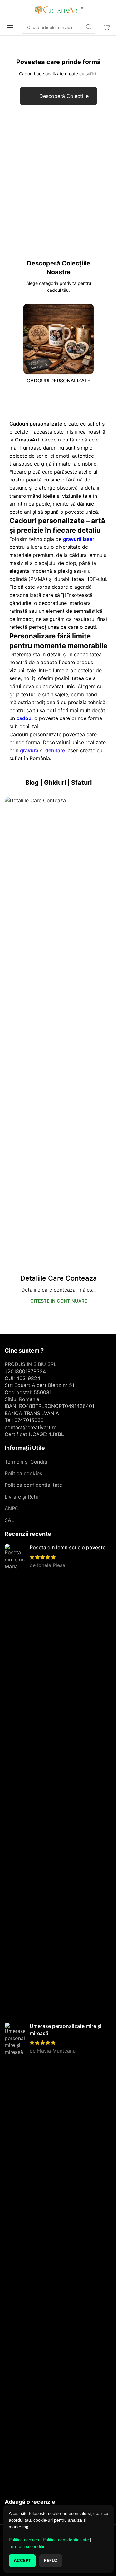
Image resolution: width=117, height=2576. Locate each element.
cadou (24, 718)
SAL (9, 1520)
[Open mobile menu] (10, 27)
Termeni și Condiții (27, 1462)
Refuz (51, 2560)
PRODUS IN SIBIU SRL (31, 1364)
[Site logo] (59, 9)
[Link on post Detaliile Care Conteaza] (58, 1031)
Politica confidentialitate (33, 1485)
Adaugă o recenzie (30, 2502)
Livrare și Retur (22, 1497)
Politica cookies (23, 1473)
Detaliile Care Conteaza (59, 1278)
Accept (22, 2560)
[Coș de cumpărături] (107, 27)
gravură (29, 750)
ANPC (12, 1508)
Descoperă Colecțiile (64, 96)
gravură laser (79, 539)
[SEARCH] (89, 27)
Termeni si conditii (26, 2546)
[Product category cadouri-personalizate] (58, 345)
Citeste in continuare (59, 1301)
